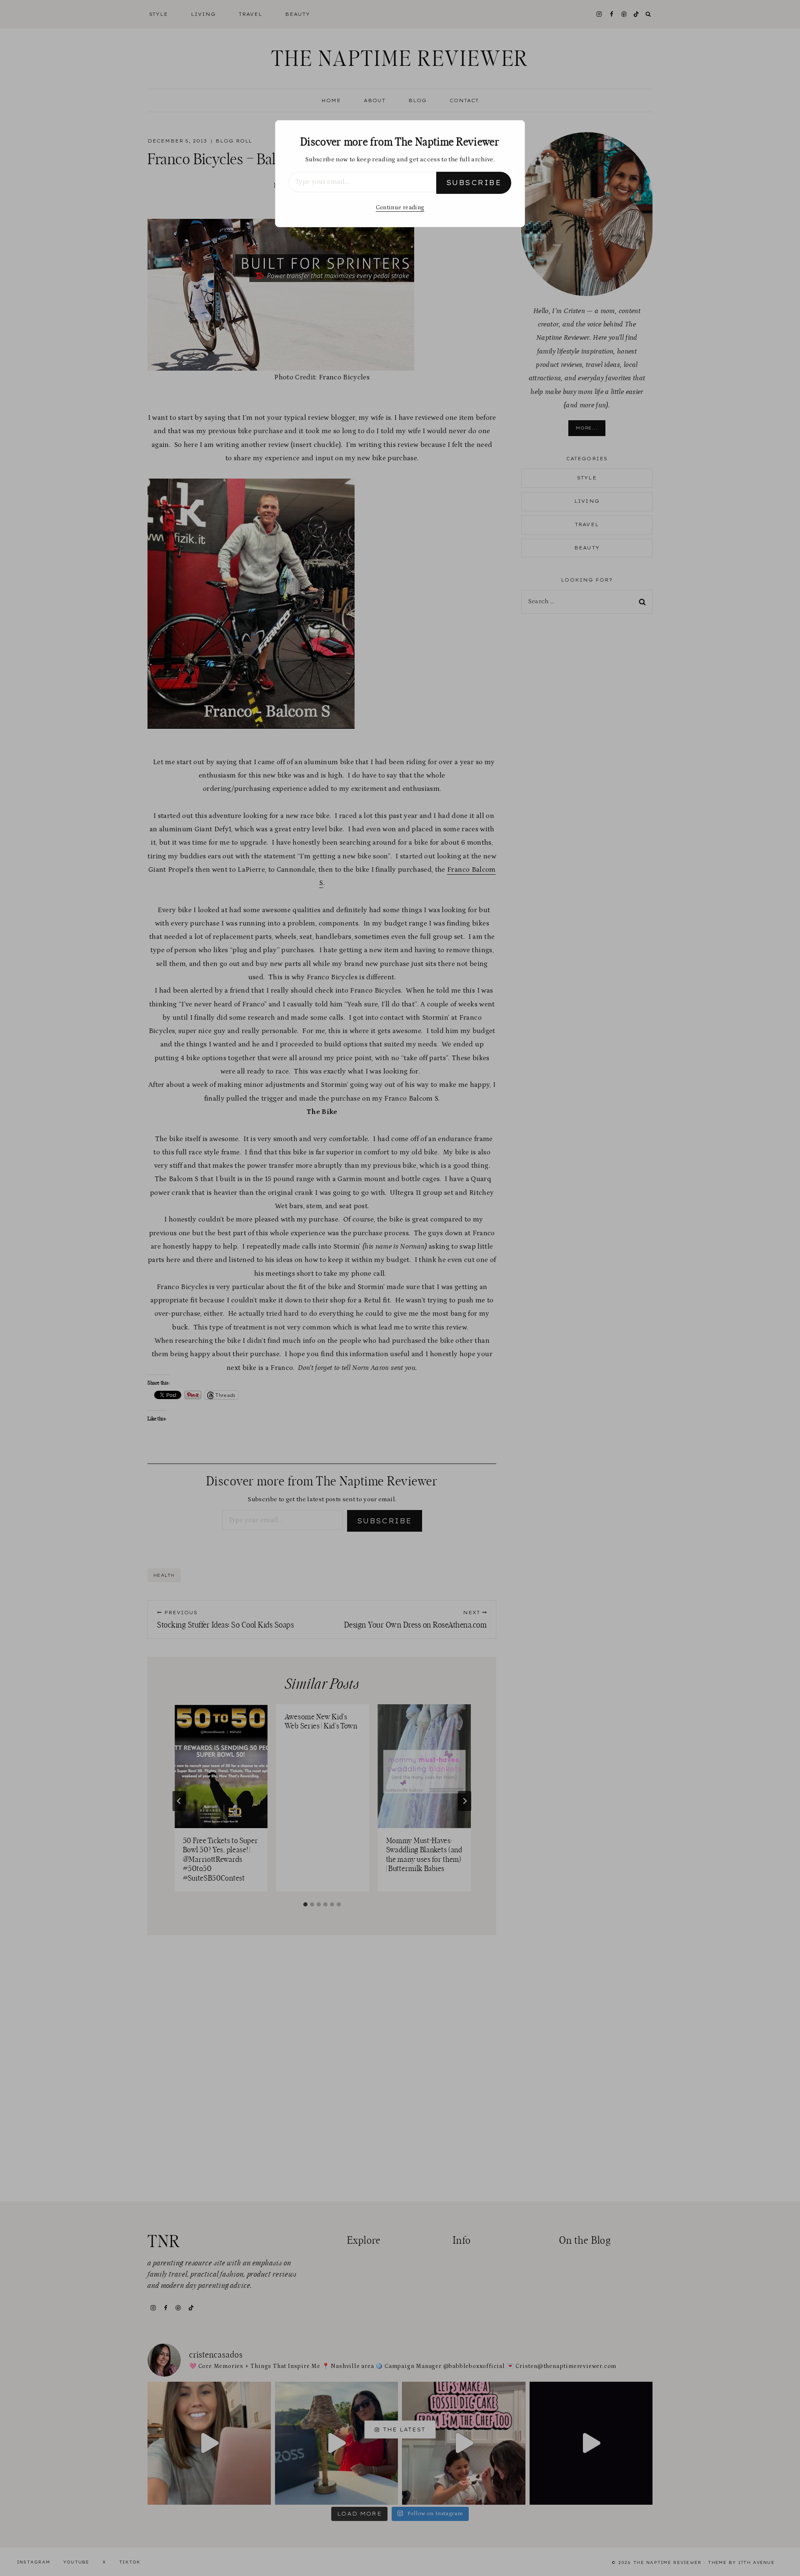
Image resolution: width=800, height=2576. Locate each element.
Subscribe (474, 183)
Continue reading (400, 208)
